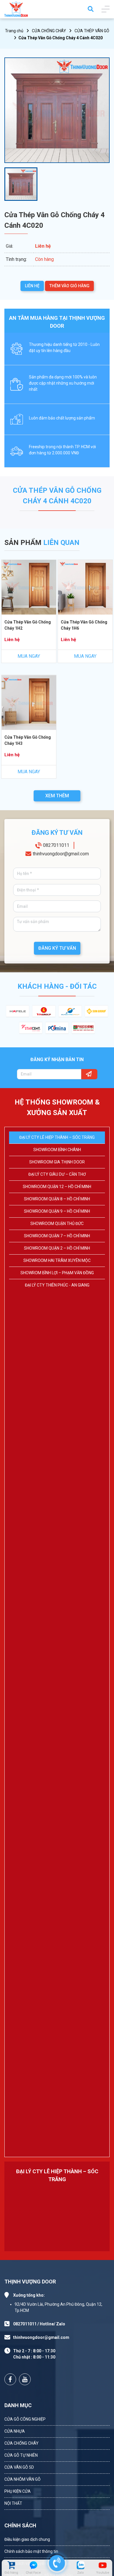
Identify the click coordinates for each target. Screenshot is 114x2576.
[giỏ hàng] (11, 2565)
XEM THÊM (57, 796)
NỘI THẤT (13, 2503)
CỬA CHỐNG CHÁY (49, 31)
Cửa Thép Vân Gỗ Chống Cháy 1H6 (84, 625)
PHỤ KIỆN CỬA (18, 2491)
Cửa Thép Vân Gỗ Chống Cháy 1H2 (28, 625)
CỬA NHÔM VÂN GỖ (23, 2479)
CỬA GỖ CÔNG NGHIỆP (25, 2419)
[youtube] (103, 2565)
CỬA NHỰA (15, 2431)
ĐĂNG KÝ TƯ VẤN (57, 948)
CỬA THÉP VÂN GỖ (92, 31)
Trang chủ (14, 31)
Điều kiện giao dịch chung (27, 2539)
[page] (10, 2379)
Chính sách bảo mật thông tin (31, 2551)
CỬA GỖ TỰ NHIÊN (21, 2455)
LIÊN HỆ (32, 286)
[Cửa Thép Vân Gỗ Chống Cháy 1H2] (29, 587)
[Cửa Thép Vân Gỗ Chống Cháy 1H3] (29, 702)
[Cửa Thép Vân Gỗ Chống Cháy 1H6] (85, 587)
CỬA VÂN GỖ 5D (19, 2467)
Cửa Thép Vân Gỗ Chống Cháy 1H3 (28, 740)
